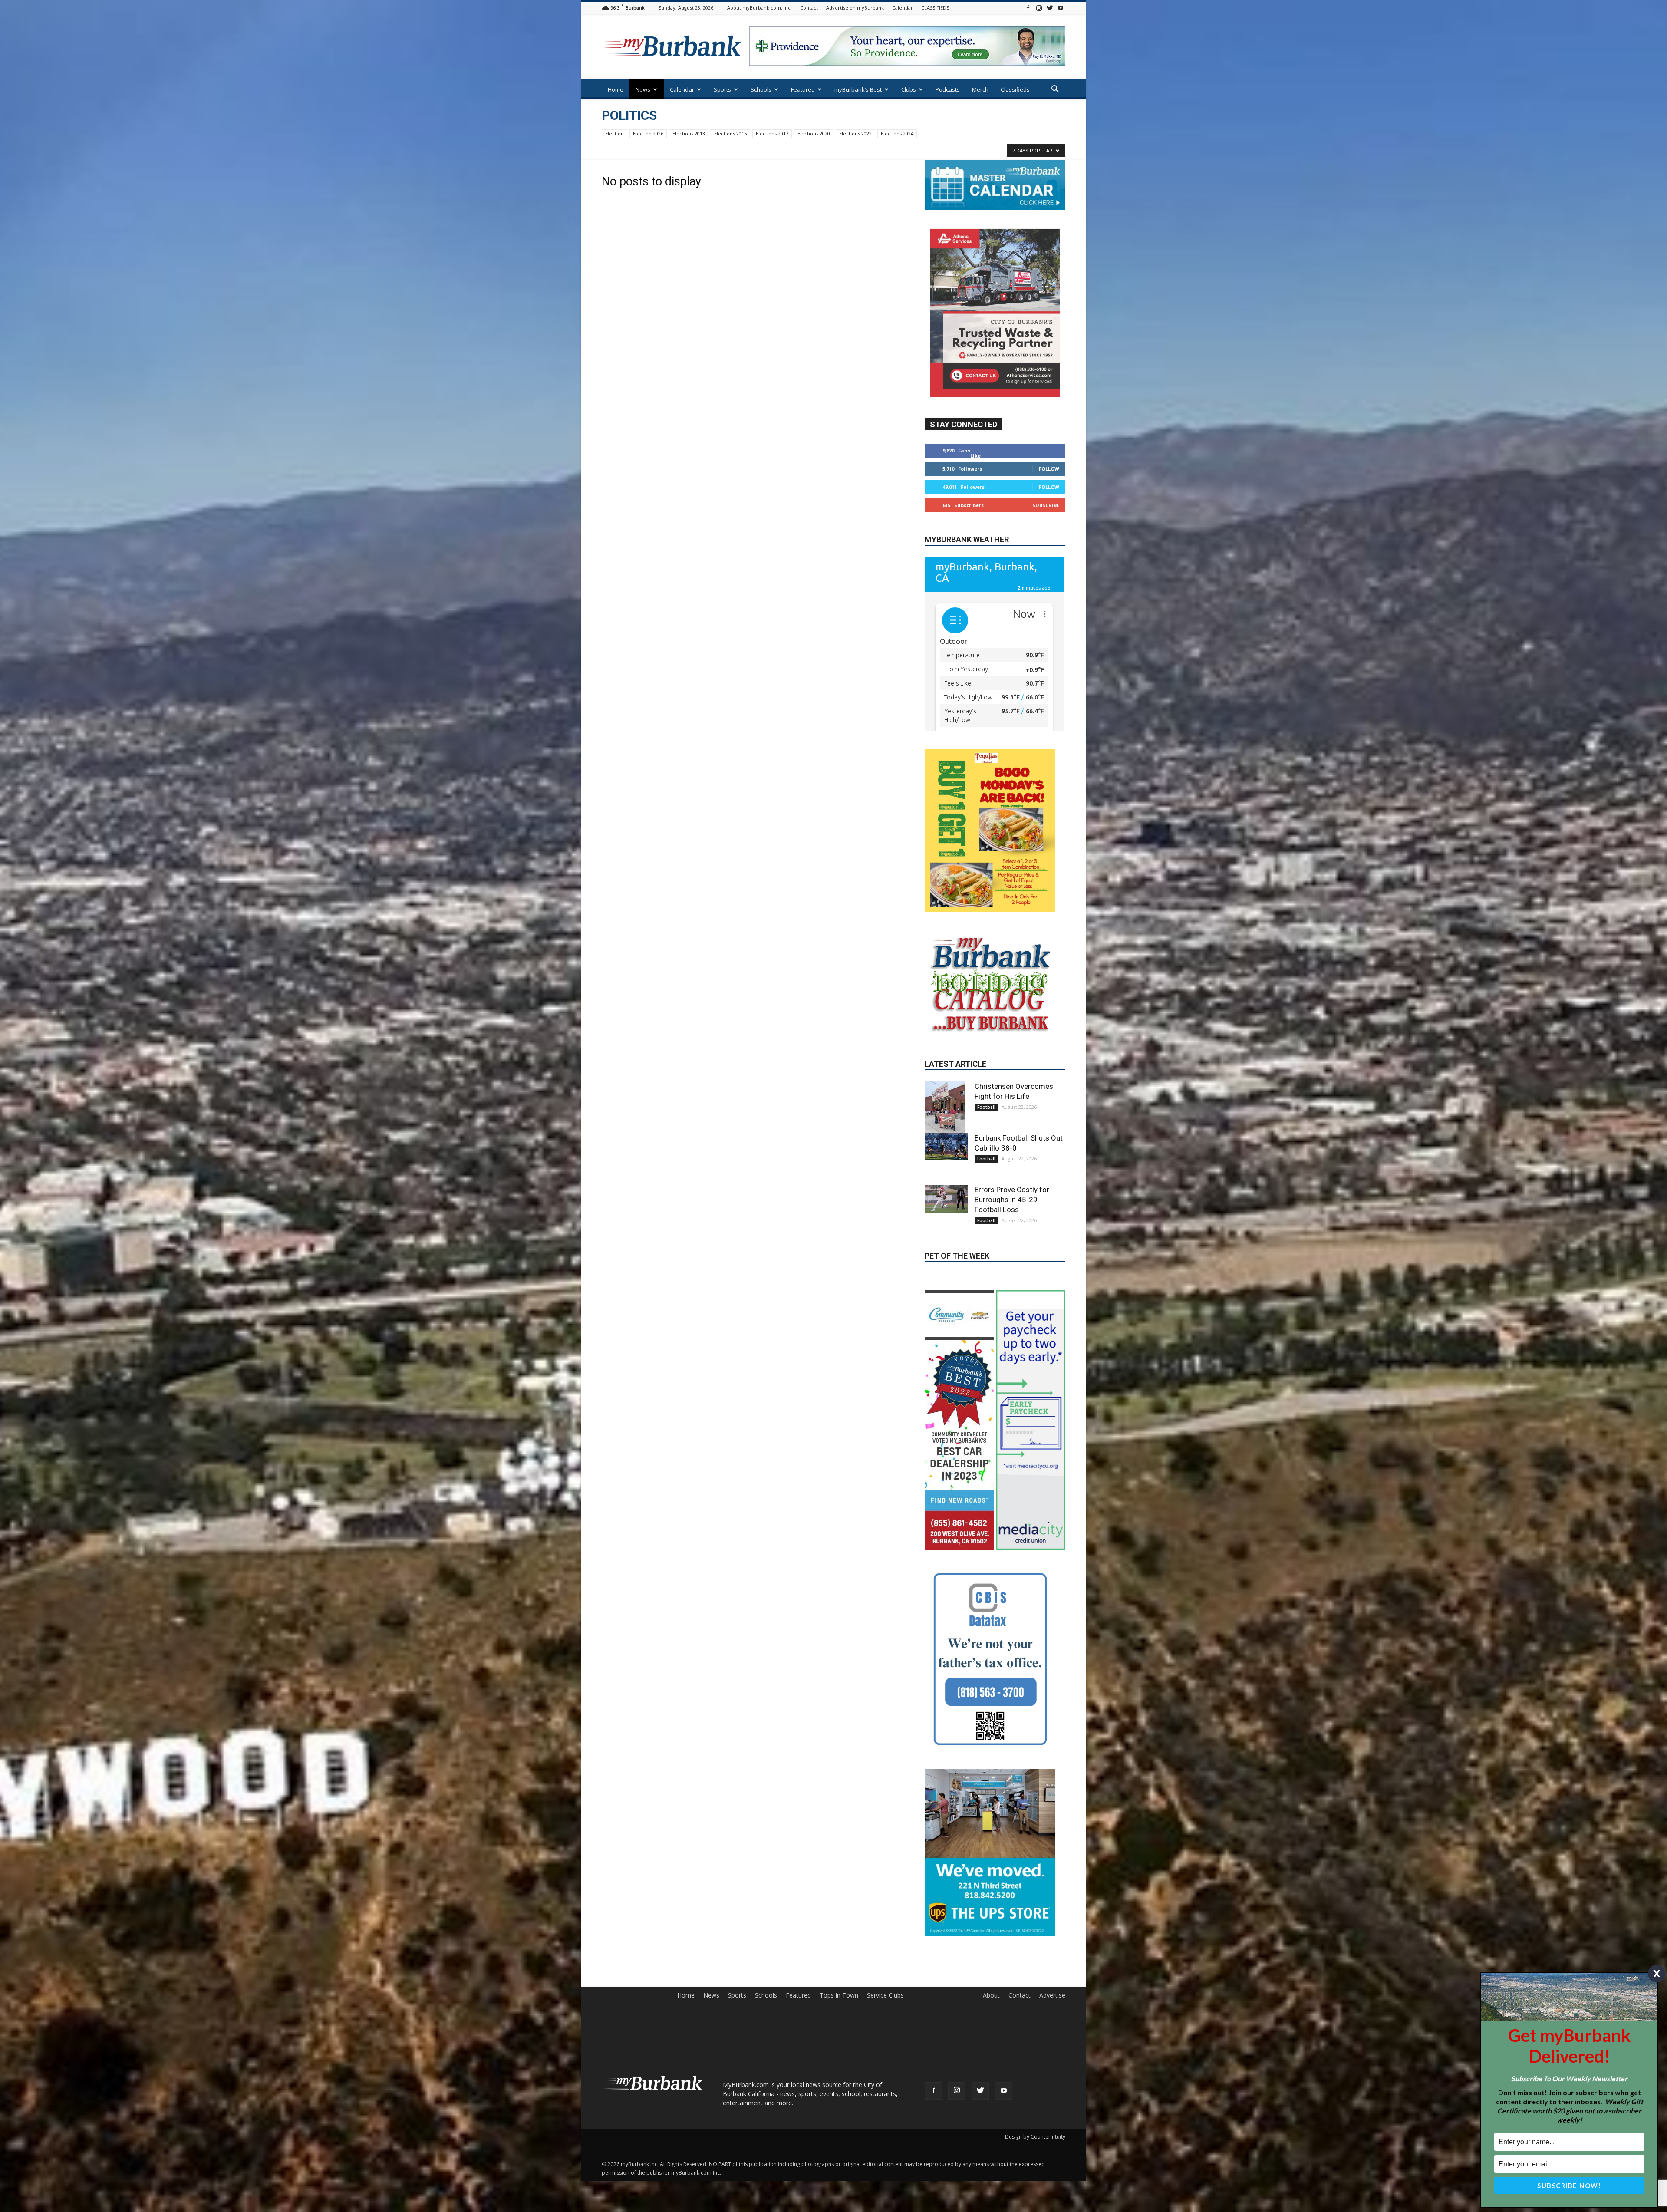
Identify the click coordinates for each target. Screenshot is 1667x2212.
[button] (1055, 90)
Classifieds (1015, 89)
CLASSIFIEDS (935, 8)
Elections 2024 (897, 134)
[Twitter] (1050, 8)
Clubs (909, 89)
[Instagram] (1039, 8)
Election (614, 134)
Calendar (903, 8)
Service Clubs (885, 2110)
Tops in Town (839, 2110)
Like (975, 455)
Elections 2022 (855, 134)
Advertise (1052, 2110)
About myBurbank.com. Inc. (759, 8)
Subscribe (1046, 505)
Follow (1049, 468)
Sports (722, 89)
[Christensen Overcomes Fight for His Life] (946, 1185)
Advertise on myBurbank (855, 8)
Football (986, 1184)
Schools (761, 89)
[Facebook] (1028, 8)
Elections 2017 (772, 134)
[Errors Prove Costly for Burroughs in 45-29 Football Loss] (946, 1276)
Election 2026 (648, 134)
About (991, 2110)
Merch (980, 89)
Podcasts (948, 89)
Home (616, 89)
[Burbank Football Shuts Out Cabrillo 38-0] (946, 1224)
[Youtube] (1061, 8)
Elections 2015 (730, 134)
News (643, 89)
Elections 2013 (689, 134)
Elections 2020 (814, 134)
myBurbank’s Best (858, 89)
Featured (803, 89)
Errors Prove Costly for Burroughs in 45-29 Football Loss (1012, 1276)
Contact (809, 8)
